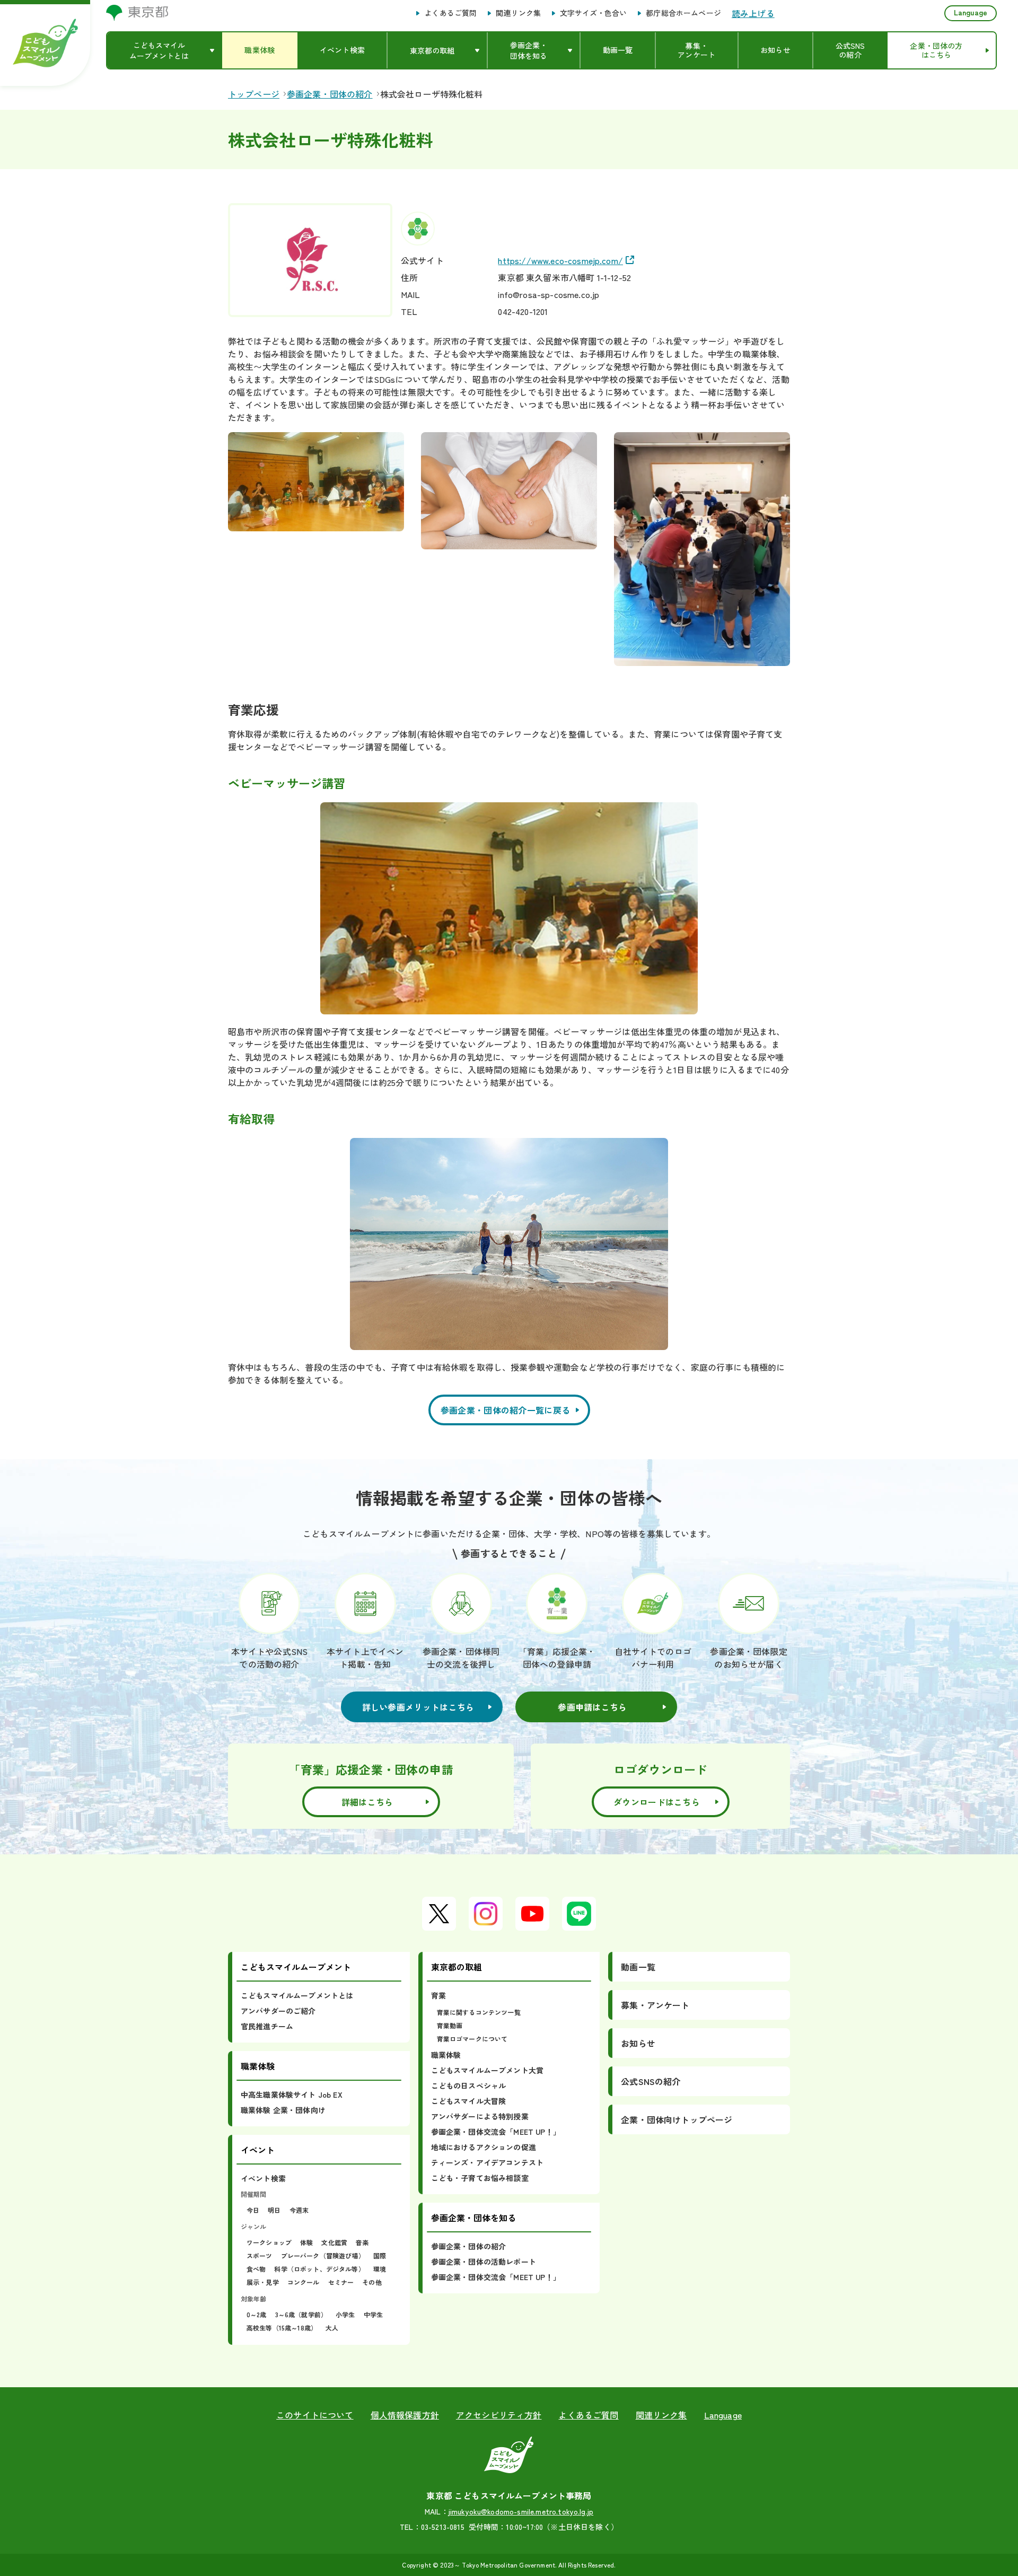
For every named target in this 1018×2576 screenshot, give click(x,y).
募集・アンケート (655, 2005)
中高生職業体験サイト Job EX (292, 2095)
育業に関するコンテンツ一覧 (479, 2012)
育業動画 (450, 2025)
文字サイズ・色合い (593, 13)
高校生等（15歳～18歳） (282, 2328)
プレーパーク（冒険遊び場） (323, 2255)
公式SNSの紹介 (651, 2081)
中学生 (373, 2314)
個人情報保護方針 (405, 2415)
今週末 (299, 2210)
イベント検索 (263, 2178)
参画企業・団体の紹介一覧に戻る (506, 1410)
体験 (306, 2242)
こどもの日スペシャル (469, 2086)
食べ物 (256, 2269)
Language (971, 12)
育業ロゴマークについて (472, 2039)
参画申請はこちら (592, 1707)
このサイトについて (315, 2415)
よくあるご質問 (450, 13)
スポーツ (260, 2255)
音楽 (362, 2242)
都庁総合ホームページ (683, 13)
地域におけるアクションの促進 (484, 2147)
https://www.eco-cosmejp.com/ (560, 260)
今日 (253, 2210)
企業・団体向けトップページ (677, 2119)
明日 (274, 2210)
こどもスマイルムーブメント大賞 (487, 2070)
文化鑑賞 (334, 2242)
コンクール (304, 2282)
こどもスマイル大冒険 (469, 2101)
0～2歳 (257, 2314)
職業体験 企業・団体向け (283, 2110)
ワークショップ (269, 2242)
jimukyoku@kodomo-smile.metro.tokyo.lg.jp (521, 2511)
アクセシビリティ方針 (499, 2415)
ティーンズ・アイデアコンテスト (487, 2162)
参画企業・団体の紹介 (469, 2246)
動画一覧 (638, 1967)
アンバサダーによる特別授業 (480, 2116)
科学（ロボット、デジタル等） (319, 2269)
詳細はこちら (367, 1802)
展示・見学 (263, 2282)
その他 (372, 2282)
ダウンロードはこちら (657, 1802)
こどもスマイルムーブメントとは (297, 1995)
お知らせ (638, 2043)
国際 (380, 2255)
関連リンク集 (518, 13)
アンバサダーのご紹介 (278, 2011)
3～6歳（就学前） (301, 2314)
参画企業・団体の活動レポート (484, 2262)
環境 (380, 2269)
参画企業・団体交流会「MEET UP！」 (496, 2132)
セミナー (341, 2282)
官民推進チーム (267, 2026)
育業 (438, 1995)
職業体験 (446, 2055)
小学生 (345, 2314)
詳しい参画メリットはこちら (418, 1707)
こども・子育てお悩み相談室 (480, 2178)
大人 (332, 2328)
